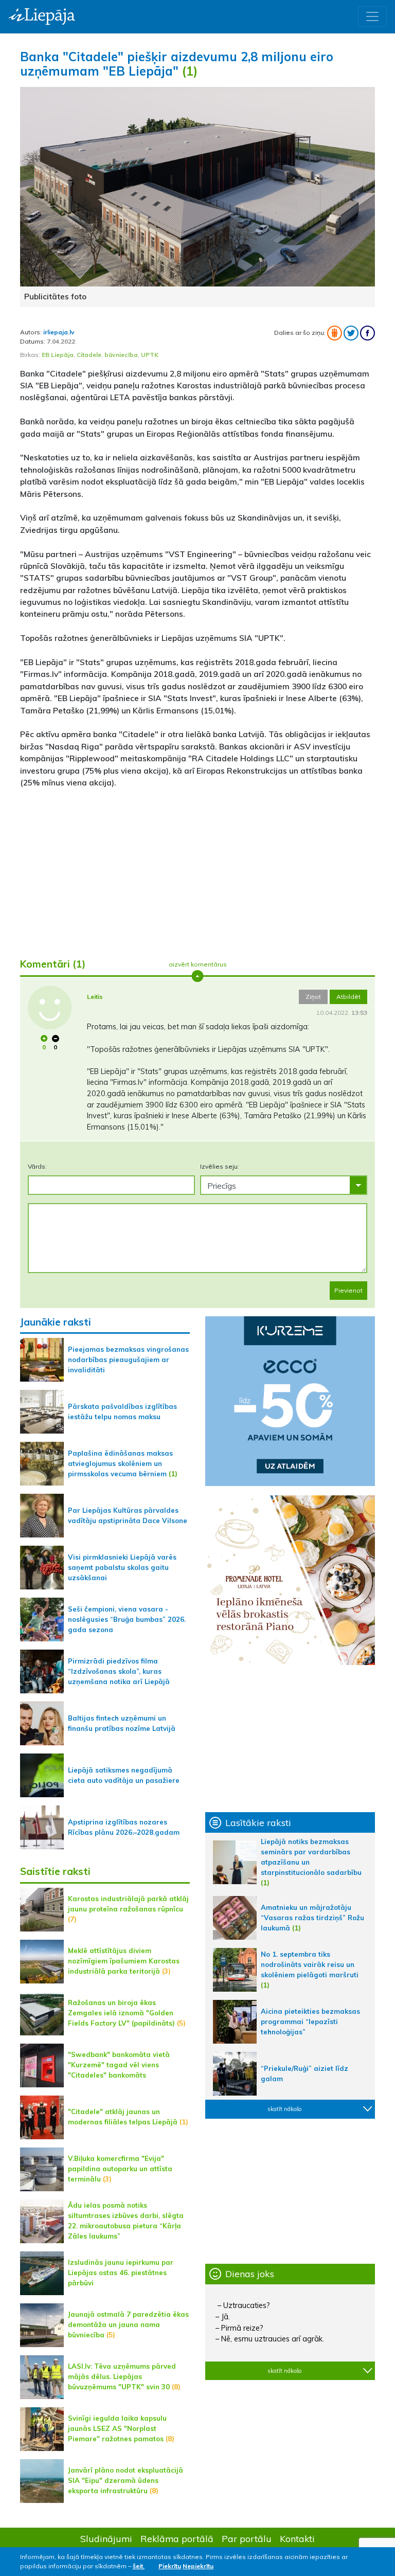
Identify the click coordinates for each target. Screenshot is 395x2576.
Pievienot (348, 1290)
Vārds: (37, 1166)
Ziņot (313, 997)
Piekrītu (170, 2566)
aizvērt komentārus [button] (198, 964)
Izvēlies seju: (220, 1166)
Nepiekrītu (198, 2566)
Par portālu (247, 2538)
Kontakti (297, 2538)
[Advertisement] (197, 869)
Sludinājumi (106, 2538)
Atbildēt (348, 997)
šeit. (139, 2566)
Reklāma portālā (177, 2538)
